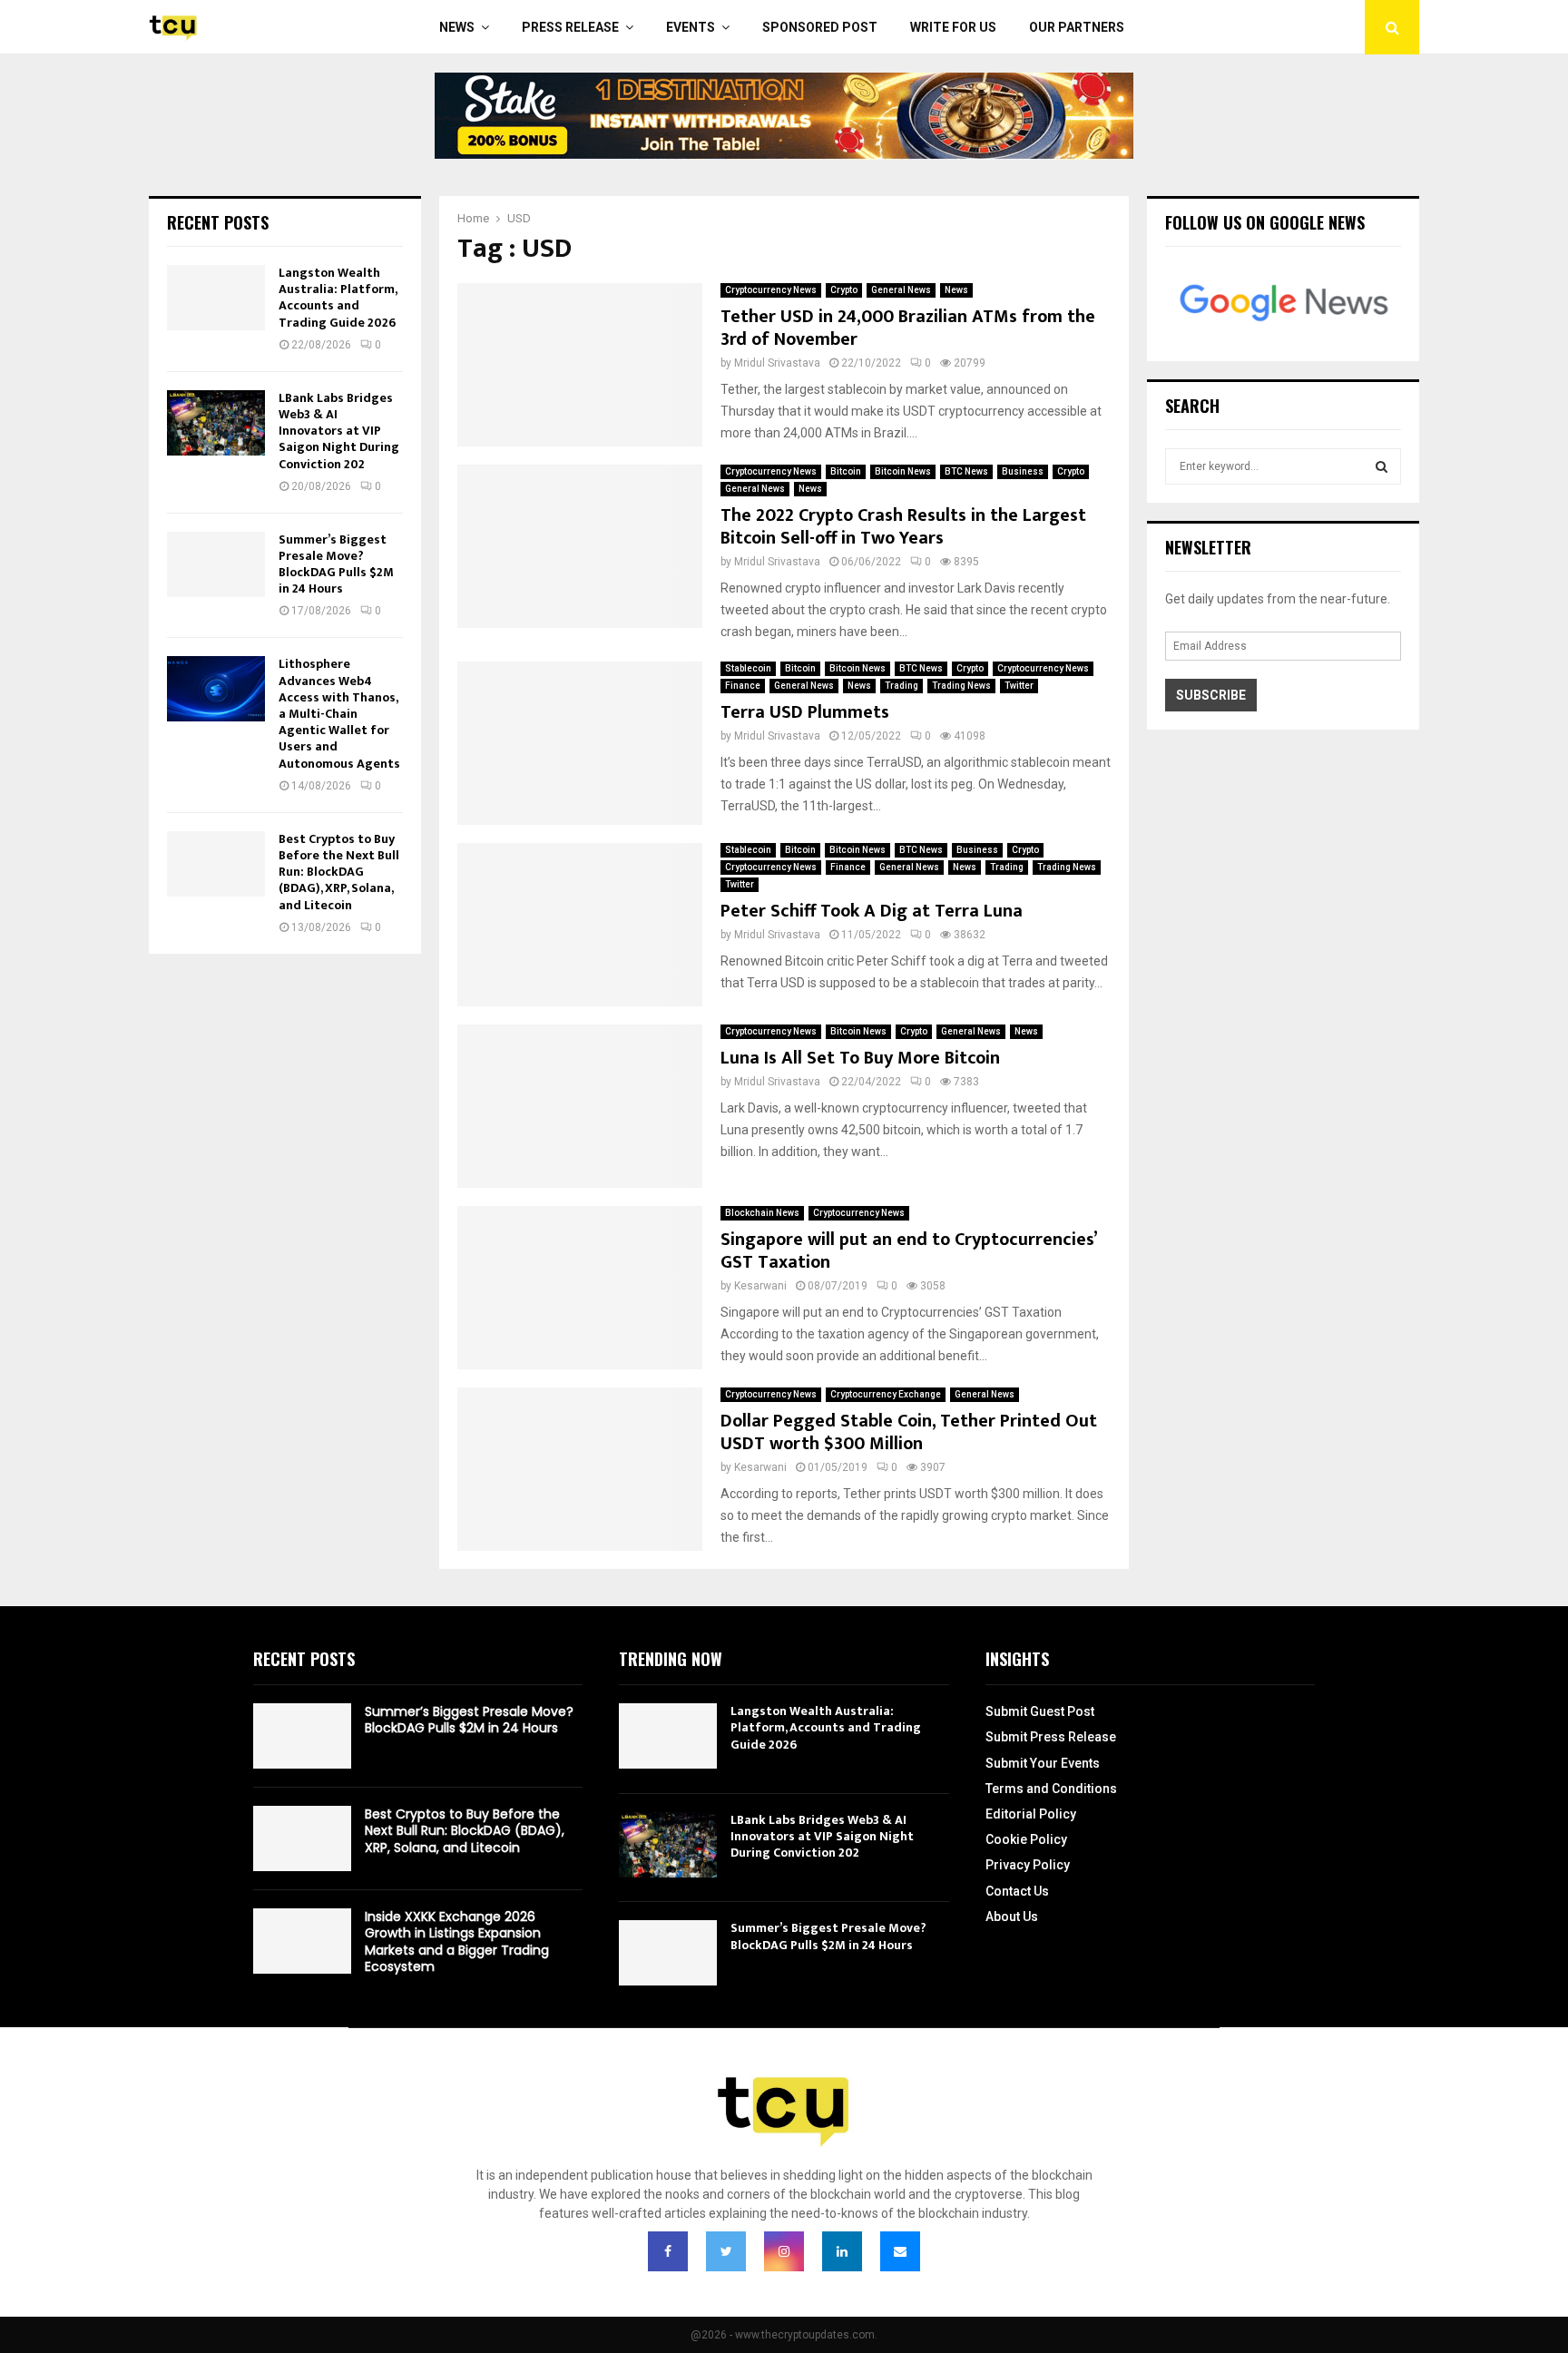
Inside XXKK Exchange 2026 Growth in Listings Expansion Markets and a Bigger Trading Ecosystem (457, 1941)
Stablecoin (748, 668)
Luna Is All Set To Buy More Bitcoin (860, 1058)
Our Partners (1077, 27)
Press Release (570, 27)
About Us (1012, 1917)
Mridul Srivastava (777, 363)
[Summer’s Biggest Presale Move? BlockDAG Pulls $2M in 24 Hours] (216, 564)
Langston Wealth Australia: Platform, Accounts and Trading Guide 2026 (338, 298)
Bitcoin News (903, 471)
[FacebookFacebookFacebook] (668, 2251)
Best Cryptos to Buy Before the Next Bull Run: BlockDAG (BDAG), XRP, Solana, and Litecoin (339, 872)
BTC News (966, 471)
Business (1023, 471)
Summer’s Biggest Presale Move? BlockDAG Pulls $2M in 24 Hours (336, 564)
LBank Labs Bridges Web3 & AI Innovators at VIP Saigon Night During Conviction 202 (339, 431)
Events (691, 27)
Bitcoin (846, 471)
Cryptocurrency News (771, 290)
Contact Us (1017, 1891)
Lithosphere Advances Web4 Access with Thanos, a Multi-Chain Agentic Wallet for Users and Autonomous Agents (339, 713)
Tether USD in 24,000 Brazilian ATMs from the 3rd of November (908, 328)
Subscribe (1211, 695)
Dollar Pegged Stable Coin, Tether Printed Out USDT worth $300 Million (909, 1432)
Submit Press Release (1051, 1737)
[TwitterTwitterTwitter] (726, 2251)
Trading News (961, 686)
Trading (902, 686)
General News (901, 290)
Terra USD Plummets (805, 712)
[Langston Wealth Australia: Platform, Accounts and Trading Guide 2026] (216, 298)
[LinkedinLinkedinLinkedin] (842, 2251)
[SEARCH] (1382, 466)
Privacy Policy (1028, 1865)
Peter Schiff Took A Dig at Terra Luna (872, 911)
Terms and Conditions (1051, 1789)
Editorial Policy (1031, 1814)
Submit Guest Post (1040, 1711)
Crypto (844, 290)
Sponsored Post (820, 27)
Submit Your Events (1043, 1763)
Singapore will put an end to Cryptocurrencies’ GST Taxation (908, 1251)
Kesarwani (760, 1286)
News (457, 27)
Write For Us (953, 27)
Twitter (1019, 686)
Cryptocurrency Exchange (886, 1394)
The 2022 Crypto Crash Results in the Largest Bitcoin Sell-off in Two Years (903, 527)
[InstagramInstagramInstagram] (784, 2251)
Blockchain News (762, 1213)
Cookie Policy (1026, 1839)
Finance (743, 686)
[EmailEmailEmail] (900, 2251)
